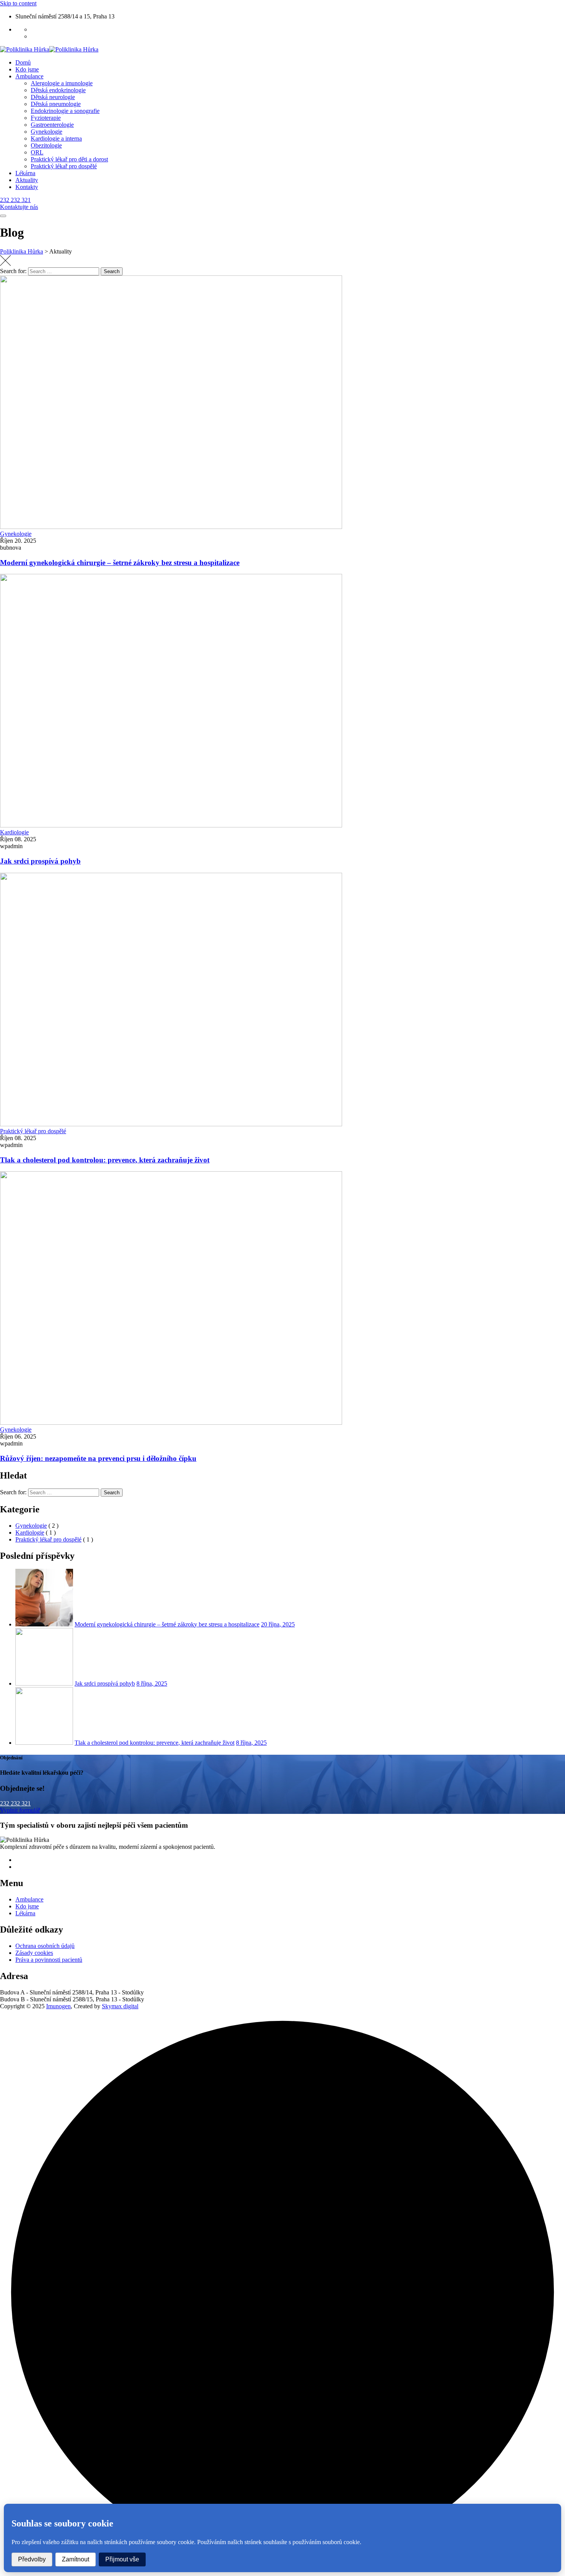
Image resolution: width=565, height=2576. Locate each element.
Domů (23, 62)
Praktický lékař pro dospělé (64, 166)
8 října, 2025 (152, 1683)
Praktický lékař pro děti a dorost (69, 159)
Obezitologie (46, 145)
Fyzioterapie (46, 118)
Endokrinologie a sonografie (65, 111)
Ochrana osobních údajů (45, 1946)
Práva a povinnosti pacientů (49, 1960)
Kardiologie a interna (56, 138)
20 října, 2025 (278, 1624)
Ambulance (29, 76)
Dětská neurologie (53, 97)
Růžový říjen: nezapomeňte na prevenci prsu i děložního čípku (98, 1458)
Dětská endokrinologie (58, 90)
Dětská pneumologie (56, 104)
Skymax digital (120, 2006)
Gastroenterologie (52, 125)
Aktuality (27, 180)
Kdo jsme (27, 69)
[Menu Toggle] (3, 216)
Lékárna (25, 173)
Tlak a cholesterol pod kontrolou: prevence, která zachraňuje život (105, 1160)
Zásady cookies (34, 1953)
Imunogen (58, 2006)
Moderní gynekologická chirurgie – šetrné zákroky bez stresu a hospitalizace (120, 563)
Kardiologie (14, 832)
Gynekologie (47, 132)
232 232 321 (15, 1803)
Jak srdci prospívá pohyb (40, 861)
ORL (37, 152)
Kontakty (27, 187)
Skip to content (18, 3)
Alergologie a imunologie (62, 83)
